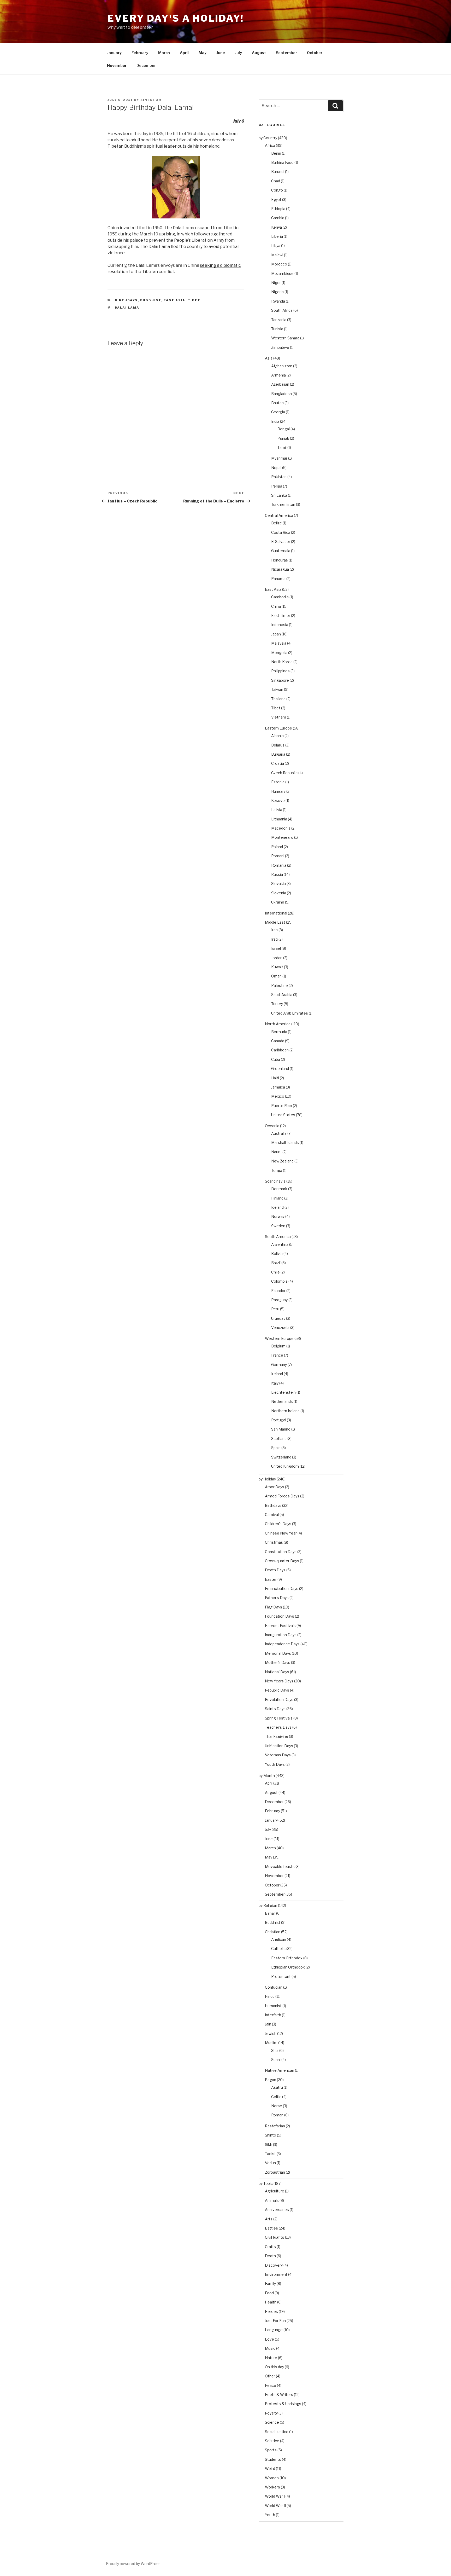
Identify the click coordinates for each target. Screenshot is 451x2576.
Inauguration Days (281, 1635)
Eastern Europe (278, 728)
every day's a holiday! (176, 18)
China (276, 606)
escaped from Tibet (215, 228)
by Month (267, 1776)
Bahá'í (270, 1913)
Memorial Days (278, 1653)
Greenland (280, 1069)
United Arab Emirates (290, 1013)
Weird (270, 2468)
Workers (272, 2487)
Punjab (283, 438)
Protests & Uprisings (283, 2404)
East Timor (281, 615)
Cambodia (280, 597)
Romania (279, 865)
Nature (271, 2358)
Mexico (278, 1096)
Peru (275, 1309)
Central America (279, 515)
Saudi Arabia (282, 995)
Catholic (278, 1949)
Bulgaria (278, 754)
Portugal (279, 1420)
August (259, 53)
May (203, 53)
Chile (275, 1272)
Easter (271, 1579)
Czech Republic (284, 773)
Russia (277, 874)
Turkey (277, 1004)
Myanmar (279, 458)
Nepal (276, 468)
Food (269, 2293)
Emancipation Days (282, 1588)
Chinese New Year (281, 1533)
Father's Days (277, 1598)
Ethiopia (278, 209)
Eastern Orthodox (287, 1958)
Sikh (269, 2144)
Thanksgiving (277, 1736)
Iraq (274, 939)
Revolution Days (279, 1700)
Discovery (274, 2265)
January (114, 53)
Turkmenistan (283, 504)
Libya (276, 245)
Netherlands (282, 1401)
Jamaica (278, 1087)
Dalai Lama (127, 308)
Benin (276, 153)
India (275, 421)
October (315, 53)
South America (278, 1237)
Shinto (271, 2135)
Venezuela (280, 1327)
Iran (274, 930)
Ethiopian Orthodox (288, 1967)
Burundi (278, 172)
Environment (276, 2274)
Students (273, 2459)
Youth (270, 2515)
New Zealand (282, 1161)
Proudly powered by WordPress (133, 2564)
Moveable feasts (280, 1866)
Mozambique (282, 273)
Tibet (194, 300)
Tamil (282, 447)
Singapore (280, 680)
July (238, 53)
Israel (276, 948)
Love (269, 2339)
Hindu (270, 1996)
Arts (269, 2219)
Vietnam (279, 717)
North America (278, 1024)
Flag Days (274, 1607)
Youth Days (275, 1764)
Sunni (276, 2060)
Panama (278, 579)
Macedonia (281, 828)
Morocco (279, 264)
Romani (278, 856)
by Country (268, 138)
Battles (271, 2228)
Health (271, 2302)
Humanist (273, 2006)
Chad (276, 181)
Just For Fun (275, 2321)
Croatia (278, 763)
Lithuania (279, 819)
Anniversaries (277, 2210)
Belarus (278, 745)
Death (270, 2256)
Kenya (277, 227)
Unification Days (279, 1746)
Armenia (278, 375)
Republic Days (277, 1690)
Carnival (272, 1515)
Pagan (271, 2080)
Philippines (280, 671)
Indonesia (280, 625)
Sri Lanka (279, 495)
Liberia (277, 236)
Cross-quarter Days (282, 1561)
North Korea (282, 662)
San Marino (281, 1429)
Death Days (275, 1570)
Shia (275, 2050)
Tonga (277, 1170)
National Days (277, 1672)
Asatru (277, 2087)
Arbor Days (275, 1487)
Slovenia (279, 893)
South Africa (282, 310)
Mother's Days (278, 1662)
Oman (276, 976)
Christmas (274, 1542)
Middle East (275, 922)
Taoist (270, 2154)
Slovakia (278, 884)
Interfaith (273, 2015)
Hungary (278, 791)
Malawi (277, 255)
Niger (276, 283)
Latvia (277, 810)
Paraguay (279, 1300)
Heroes (271, 2311)
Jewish (271, 2033)
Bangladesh (281, 394)
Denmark (279, 1189)
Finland (277, 1198)
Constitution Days (281, 1552)
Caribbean (280, 1050)
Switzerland (281, 1457)
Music (270, 2348)
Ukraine (278, 902)
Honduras (280, 560)
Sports (271, 2450)
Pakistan (279, 477)
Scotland (279, 1438)
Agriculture (275, 2191)
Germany (279, 1365)
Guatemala (281, 551)
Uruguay (278, 1318)
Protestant (281, 1976)
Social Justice (277, 2432)
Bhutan (277, 403)
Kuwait (277, 967)
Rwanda (278, 301)
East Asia (175, 300)
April (184, 53)
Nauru (276, 1152)
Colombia (279, 1281)
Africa (270, 145)
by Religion (268, 1905)
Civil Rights (275, 2237)
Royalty (271, 2413)
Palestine (280, 985)
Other (270, 2376)
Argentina (280, 1244)
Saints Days (275, 1709)
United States (283, 1115)
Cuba (276, 1059)
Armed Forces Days (282, 1496)
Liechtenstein (283, 1392)
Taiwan (277, 689)
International (276, 913)
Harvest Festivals (280, 1626)
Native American (280, 2070)
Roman (277, 2115)
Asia (269, 358)
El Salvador (281, 542)
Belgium (278, 1346)
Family (270, 2283)
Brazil (276, 1263)
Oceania (272, 1126)
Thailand (278, 699)
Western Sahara (285, 338)
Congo (277, 190)
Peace (271, 2385)
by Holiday (267, 1479)
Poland (277, 847)
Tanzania (279, 320)
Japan (276, 634)
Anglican (279, 1939)
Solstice (272, 2441)
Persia (277, 486)
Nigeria (277, 292)
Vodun (270, 2163)
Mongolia (279, 653)
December (146, 65)
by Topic (266, 2183)
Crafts (270, 2247)
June (221, 53)
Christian (273, 1932)
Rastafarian (275, 2126)
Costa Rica (281, 532)
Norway (278, 1216)
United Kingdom (285, 1466)
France (277, 1355)
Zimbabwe (280, 347)
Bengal (284, 429)
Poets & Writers (279, 2395)
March (164, 53)
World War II (275, 2506)
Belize (277, 523)
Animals (272, 2200)
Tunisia (277, 329)
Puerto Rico (282, 1106)
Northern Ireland (285, 1411)
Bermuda (279, 1032)
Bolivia (277, 1254)
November (117, 65)
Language (274, 2330)
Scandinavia (275, 1181)
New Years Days (279, 1681)
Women (272, 2478)
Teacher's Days (278, 1727)
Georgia (278, 412)
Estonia (278, 782)
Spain (276, 1448)
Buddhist (151, 300)
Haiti (275, 1078)
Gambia (278, 218)
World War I (275, 2496)
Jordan (277, 958)
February (140, 53)
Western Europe (279, 1338)
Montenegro (282, 837)
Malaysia (279, 643)
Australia (279, 1133)
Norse (277, 2106)
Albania (277, 736)
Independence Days (282, 1644)
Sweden (278, 1226)
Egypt (276, 199)
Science (272, 2422)
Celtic (276, 2097)
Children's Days (278, 1524)
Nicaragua (280, 569)
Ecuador (278, 1291)
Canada (278, 1041)
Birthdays (126, 300)
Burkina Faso (282, 162)
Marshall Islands (285, 1142)
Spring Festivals (279, 1718)
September (286, 53)
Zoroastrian (275, 2172)
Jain (268, 2024)
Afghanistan (282, 366)
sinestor (151, 100)
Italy (275, 1383)
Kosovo (278, 800)
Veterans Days (278, 1755)
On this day (274, 2367)
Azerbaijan (280, 384)
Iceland (277, 1207)
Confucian (274, 1987)
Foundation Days (280, 1616)
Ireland (277, 1374)
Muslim (271, 2043)
